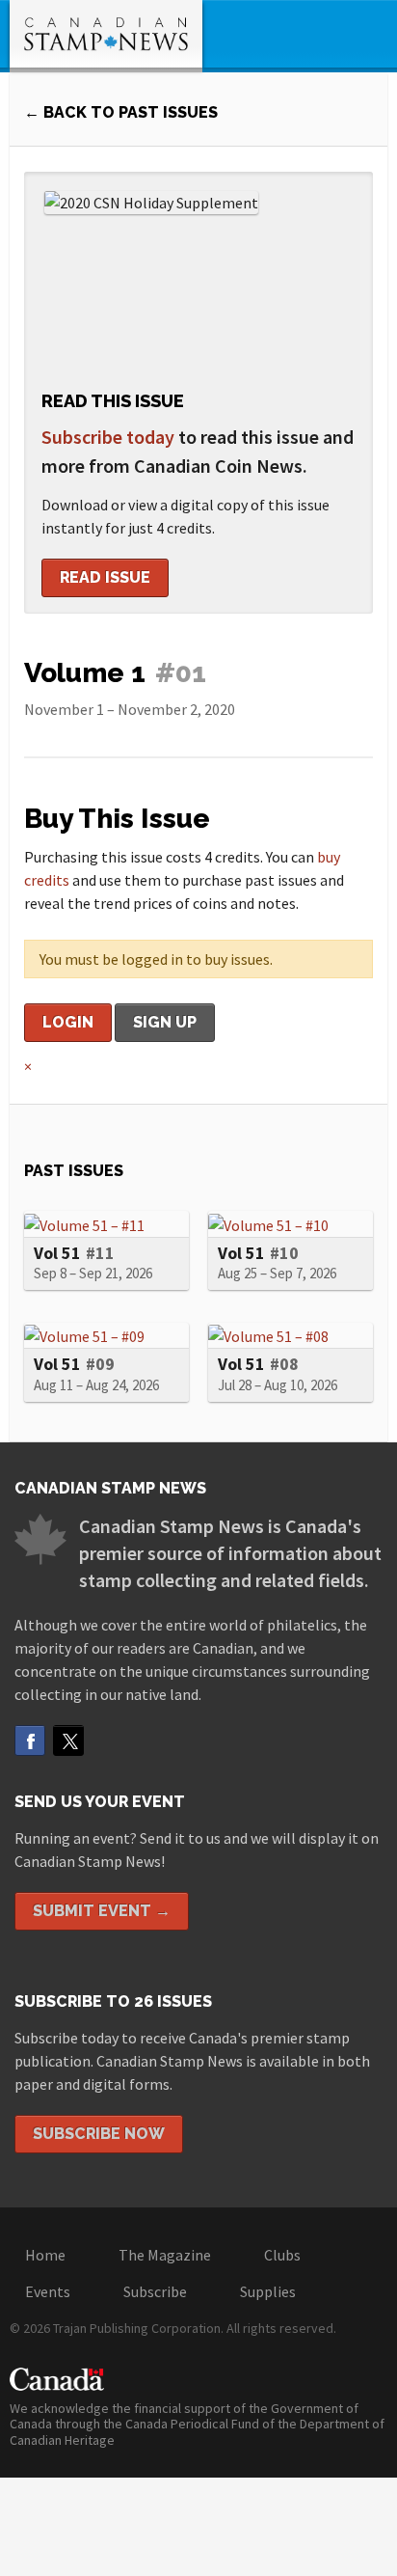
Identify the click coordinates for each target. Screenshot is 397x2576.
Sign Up (165, 1022)
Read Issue (105, 577)
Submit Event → (102, 1911)
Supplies (268, 2291)
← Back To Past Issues (121, 112)
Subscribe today (108, 437)
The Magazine (165, 2255)
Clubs (282, 2255)
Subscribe (155, 2291)
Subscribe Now (99, 2134)
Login (68, 1022)
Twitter (68, 1740)
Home (45, 2255)
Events (48, 2291)
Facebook (30, 1740)
